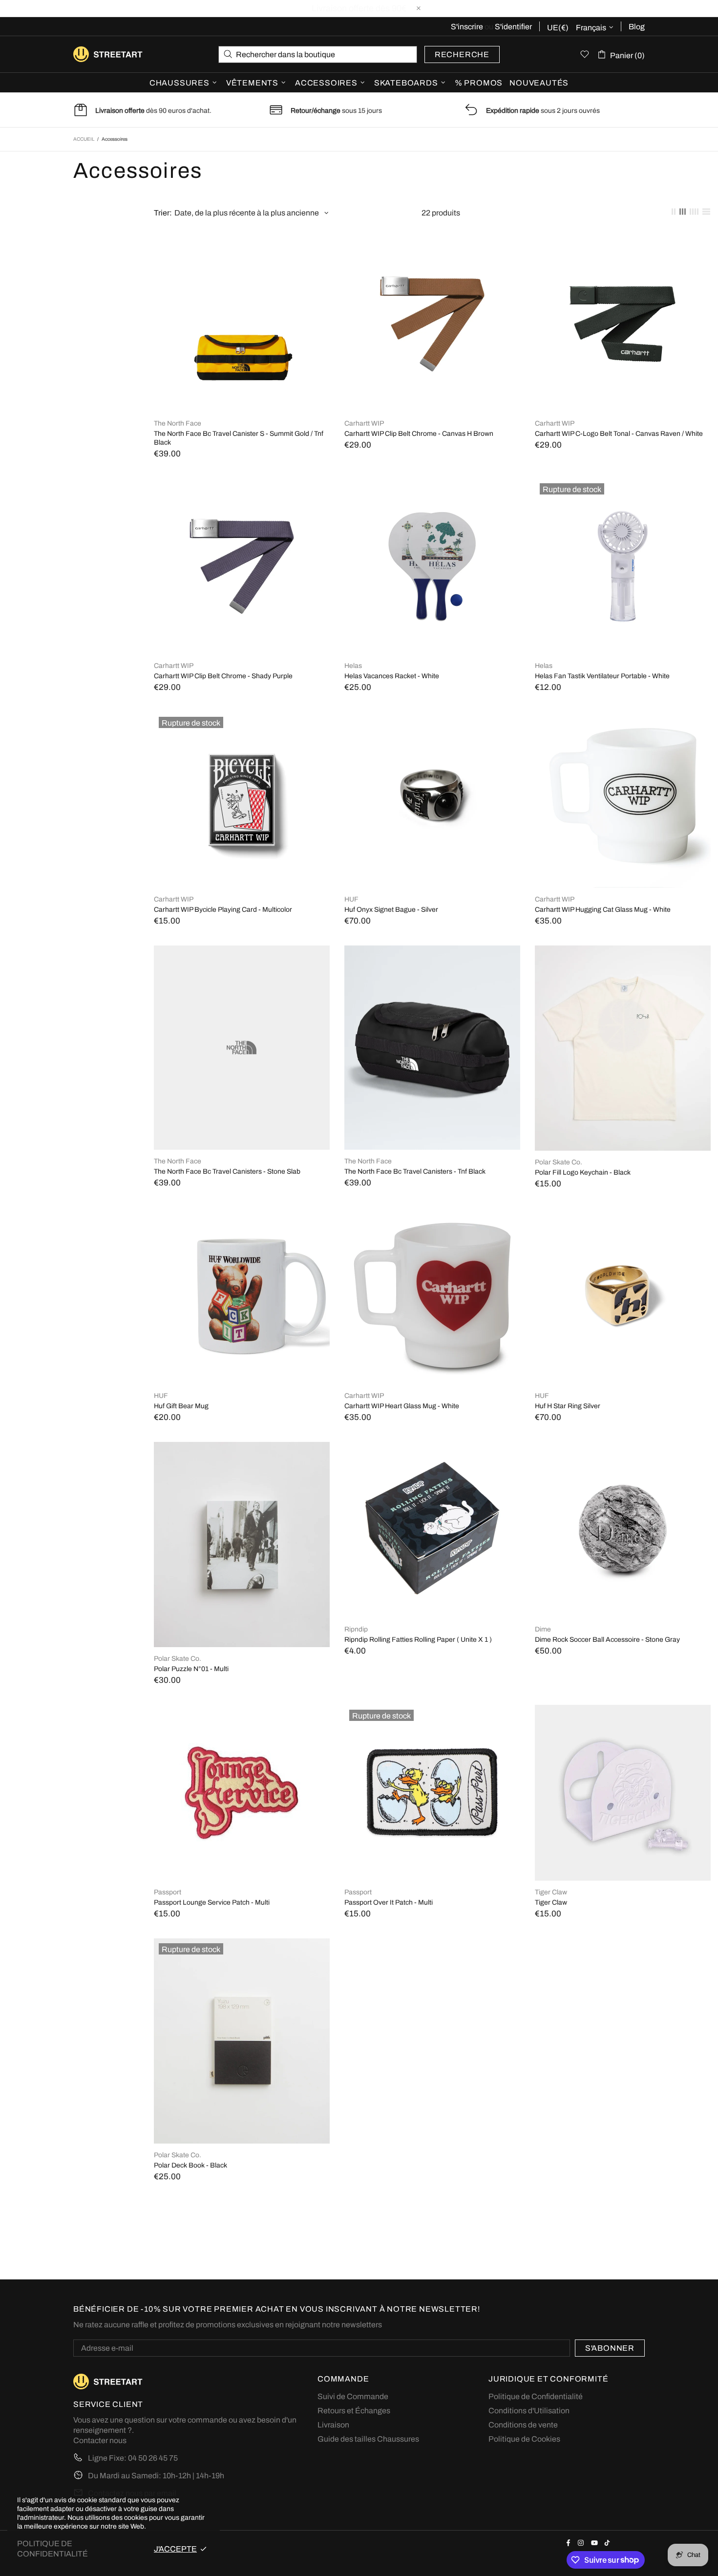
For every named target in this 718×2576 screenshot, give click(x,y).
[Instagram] (582, 2543)
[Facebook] (570, 2543)
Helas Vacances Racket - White (392, 676)
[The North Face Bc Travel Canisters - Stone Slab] (242, 950)
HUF (351, 899)
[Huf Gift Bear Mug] (242, 1213)
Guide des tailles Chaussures (368, 2439)
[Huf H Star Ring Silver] (623, 1213)
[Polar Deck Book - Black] (242, 1950)
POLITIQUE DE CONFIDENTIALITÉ (53, 2549)
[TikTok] (608, 2543)
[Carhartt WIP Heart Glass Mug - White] (432, 1213)
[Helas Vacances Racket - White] (432, 483)
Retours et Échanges (354, 2411)
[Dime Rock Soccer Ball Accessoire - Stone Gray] (623, 1447)
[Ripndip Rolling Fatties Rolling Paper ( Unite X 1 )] (432, 1447)
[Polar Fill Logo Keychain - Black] (623, 950)
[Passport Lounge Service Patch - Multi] (242, 1710)
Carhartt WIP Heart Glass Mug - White (402, 1406)
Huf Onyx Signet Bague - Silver (391, 910)
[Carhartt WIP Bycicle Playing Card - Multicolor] (242, 723)
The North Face (178, 423)
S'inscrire (467, 27)
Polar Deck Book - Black (190, 2165)
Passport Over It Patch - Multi (389, 1902)
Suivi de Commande (353, 2396)
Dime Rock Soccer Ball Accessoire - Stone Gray (607, 1640)
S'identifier (513, 27)
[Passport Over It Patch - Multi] (432, 1716)
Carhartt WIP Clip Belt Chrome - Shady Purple (223, 676)
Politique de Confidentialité (536, 2396)
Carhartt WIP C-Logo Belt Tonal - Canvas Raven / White (619, 434)
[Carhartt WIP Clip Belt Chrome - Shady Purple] (242, 483)
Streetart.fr (89, 54)
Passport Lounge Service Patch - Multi (212, 1902)
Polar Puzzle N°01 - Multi (191, 1669)
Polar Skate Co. (559, 1162)
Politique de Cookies (524, 2439)
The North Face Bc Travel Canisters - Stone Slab (227, 1171)
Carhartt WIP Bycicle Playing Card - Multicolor (223, 910)
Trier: (163, 213)
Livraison (333, 2425)
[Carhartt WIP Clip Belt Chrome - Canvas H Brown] (432, 241)
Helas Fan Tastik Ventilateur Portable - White (602, 676)
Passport (168, 1892)
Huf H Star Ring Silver (568, 1406)
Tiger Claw (551, 1892)
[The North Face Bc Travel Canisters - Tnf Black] (432, 950)
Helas (353, 666)
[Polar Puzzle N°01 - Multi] (242, 1447)
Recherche (462, 54)
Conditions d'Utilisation (529, 2411)
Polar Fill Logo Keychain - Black (583, 1172)
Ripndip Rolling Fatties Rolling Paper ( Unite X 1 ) (418, 1640)
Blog (637, 27)
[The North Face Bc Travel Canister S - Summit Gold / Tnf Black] (242, 241)
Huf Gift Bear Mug (181, 1406)
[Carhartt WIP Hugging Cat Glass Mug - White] (623, 717)
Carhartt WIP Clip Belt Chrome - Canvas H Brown (419, 434)
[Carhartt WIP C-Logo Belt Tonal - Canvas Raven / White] (623, 241)
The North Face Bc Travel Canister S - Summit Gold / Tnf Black (239, 438)
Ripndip (356, 1629)
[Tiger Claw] (623, 1710)
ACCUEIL (84, 139)
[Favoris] (585, 54)
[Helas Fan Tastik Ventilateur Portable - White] (623, 490)
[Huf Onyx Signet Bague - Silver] (432, 717)
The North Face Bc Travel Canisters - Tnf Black (415, 1171)
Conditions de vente (523, 2425)
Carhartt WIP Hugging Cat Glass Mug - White (603, 910)
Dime (543, 1629)
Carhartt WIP (364, 423)
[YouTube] (595, 2543)
